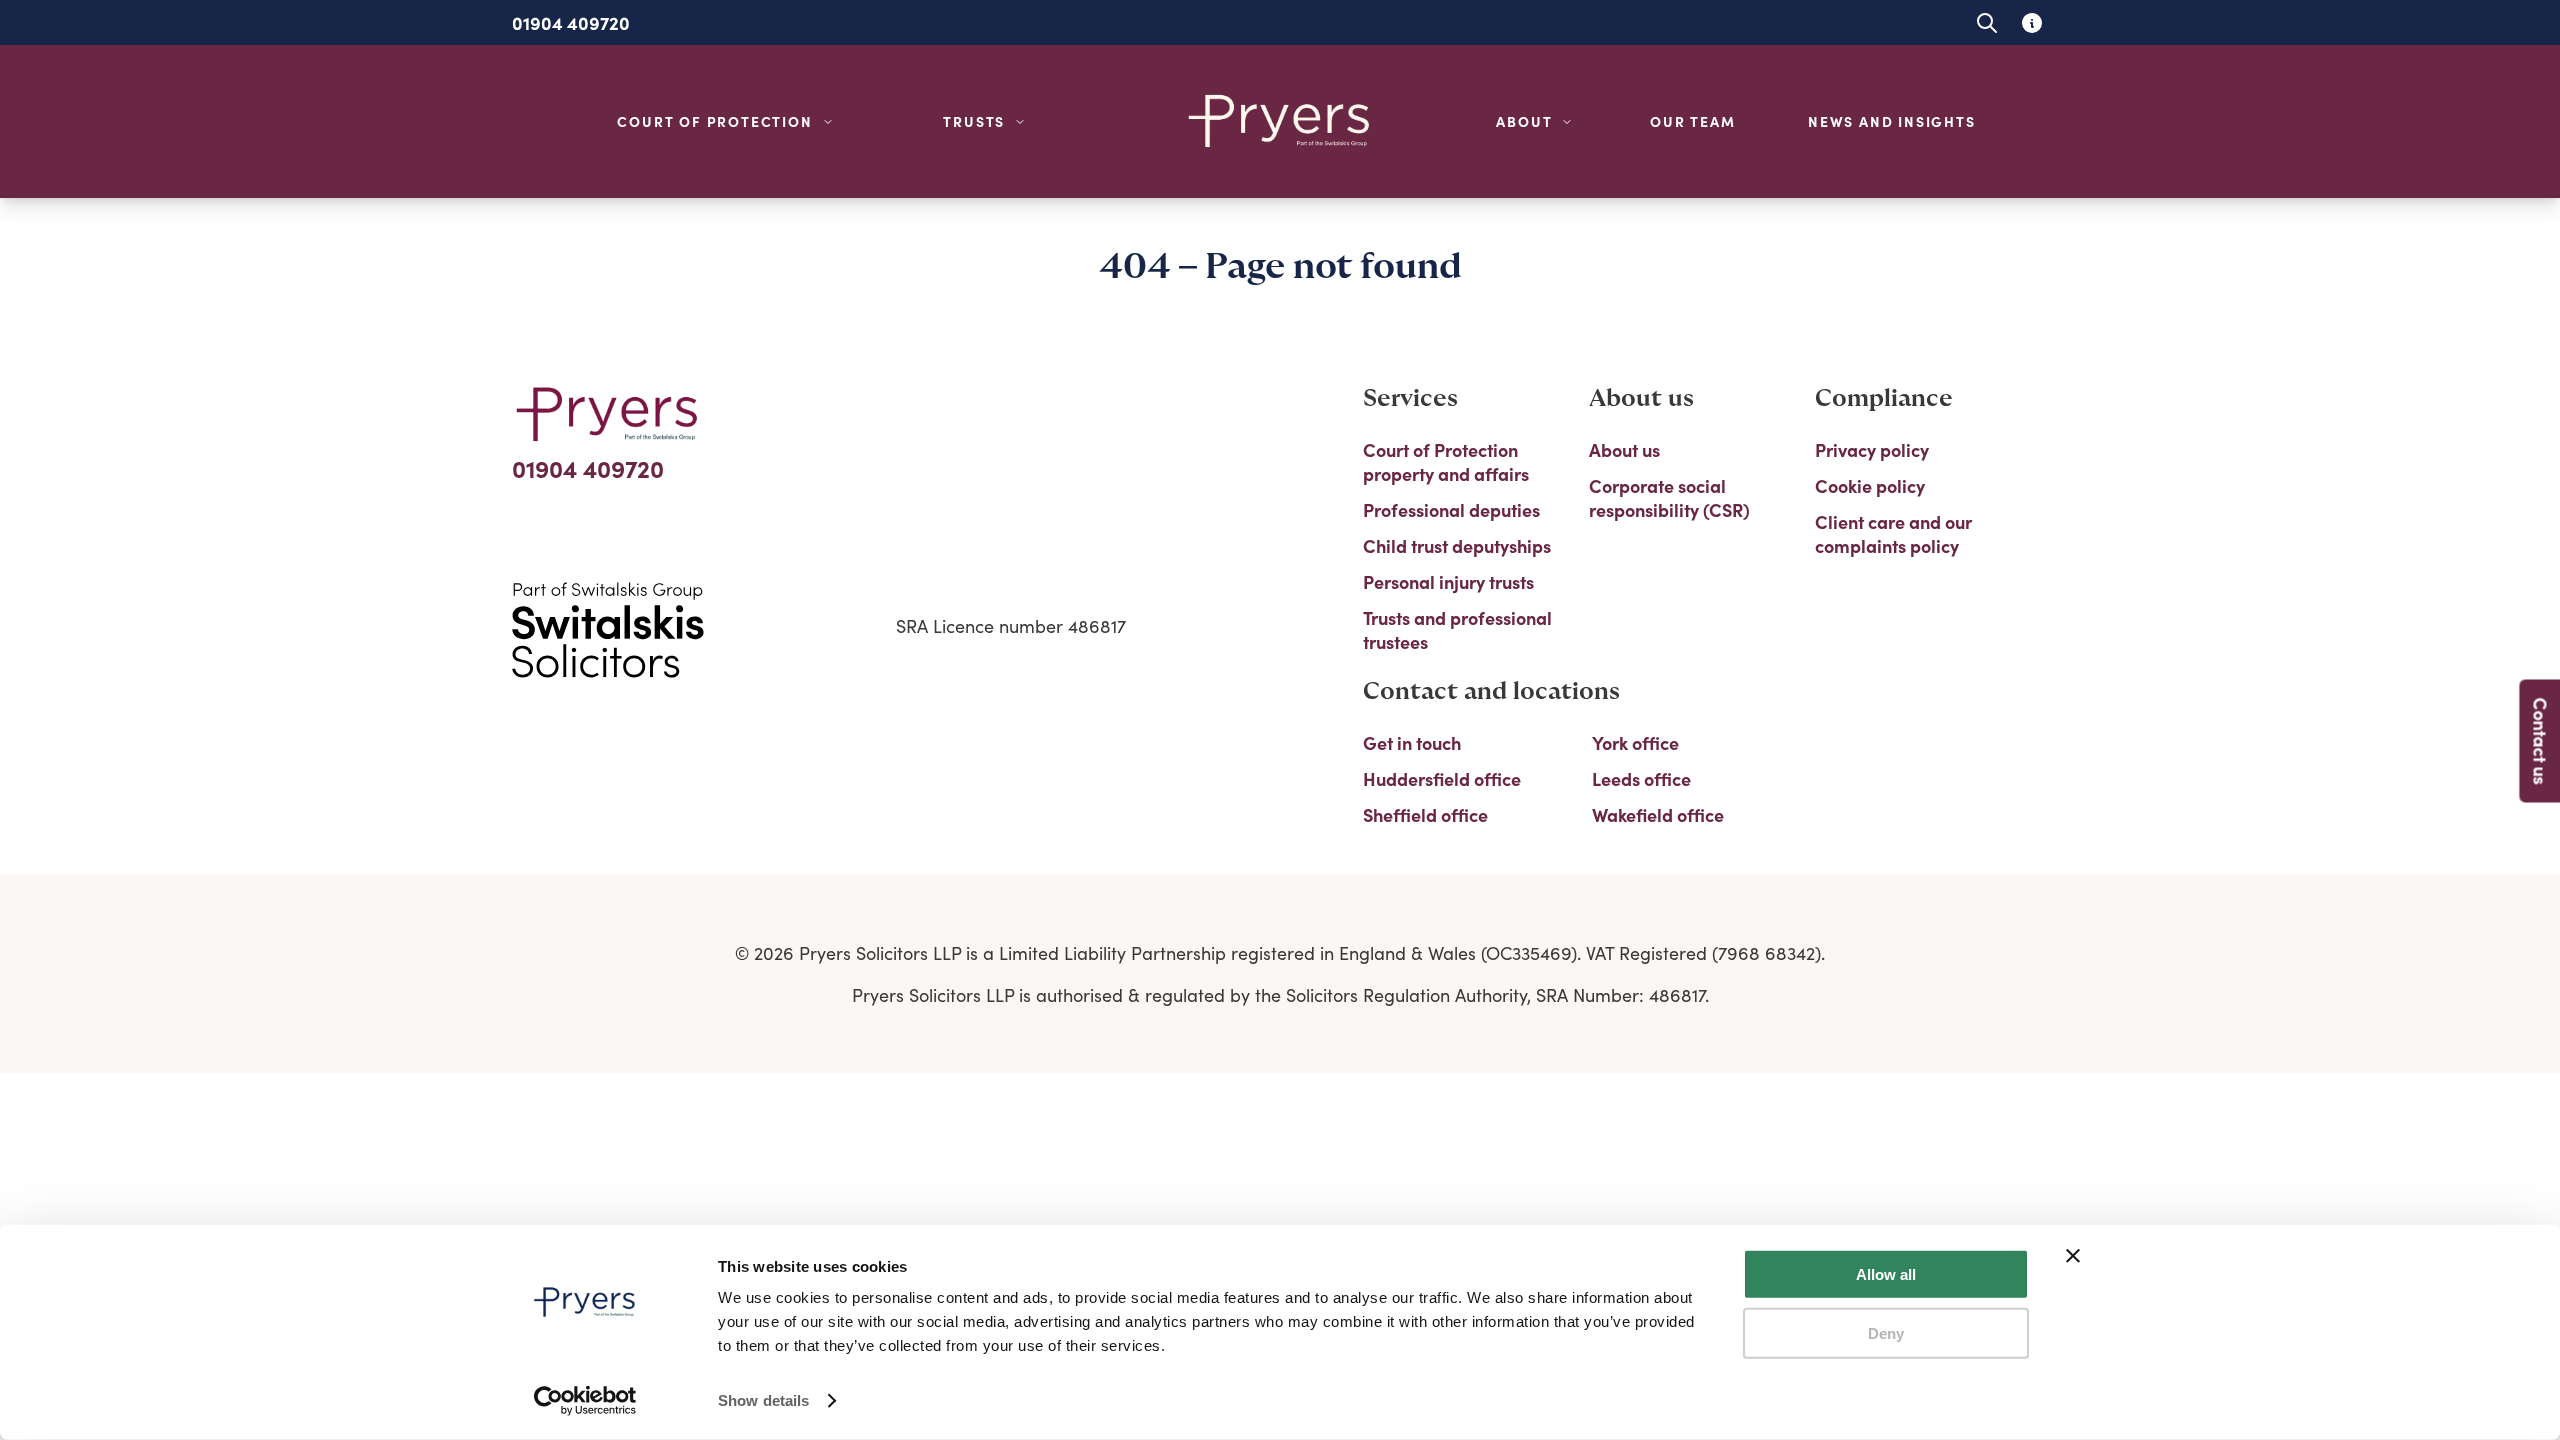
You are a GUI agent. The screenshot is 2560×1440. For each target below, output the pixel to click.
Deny (1886, 1332)
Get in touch (1412, 743)
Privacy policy (1872, 450)
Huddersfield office (1442, 779)
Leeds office (1641, 779)
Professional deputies (1451, 510)
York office (1635, 743)
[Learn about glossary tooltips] (2031, 22)
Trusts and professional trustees (1457, 630)
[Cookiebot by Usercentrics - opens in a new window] (585, 1401)
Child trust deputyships (1457, 546)
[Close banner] (2073, 1256)
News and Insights (1892, 121)
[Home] (1280, 121)
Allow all (1886, 1274)
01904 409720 (571, 23)
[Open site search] (1986, 22)
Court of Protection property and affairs (1446, 462)
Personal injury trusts (1448, 582)
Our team (1692, 121)
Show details (763, 1400)
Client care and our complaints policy (1893, 534)
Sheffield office (1425, 815)
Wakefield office (1658, 815)
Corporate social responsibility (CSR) (1669, 498)
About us (1624, 450)
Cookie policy (1870, 486)
